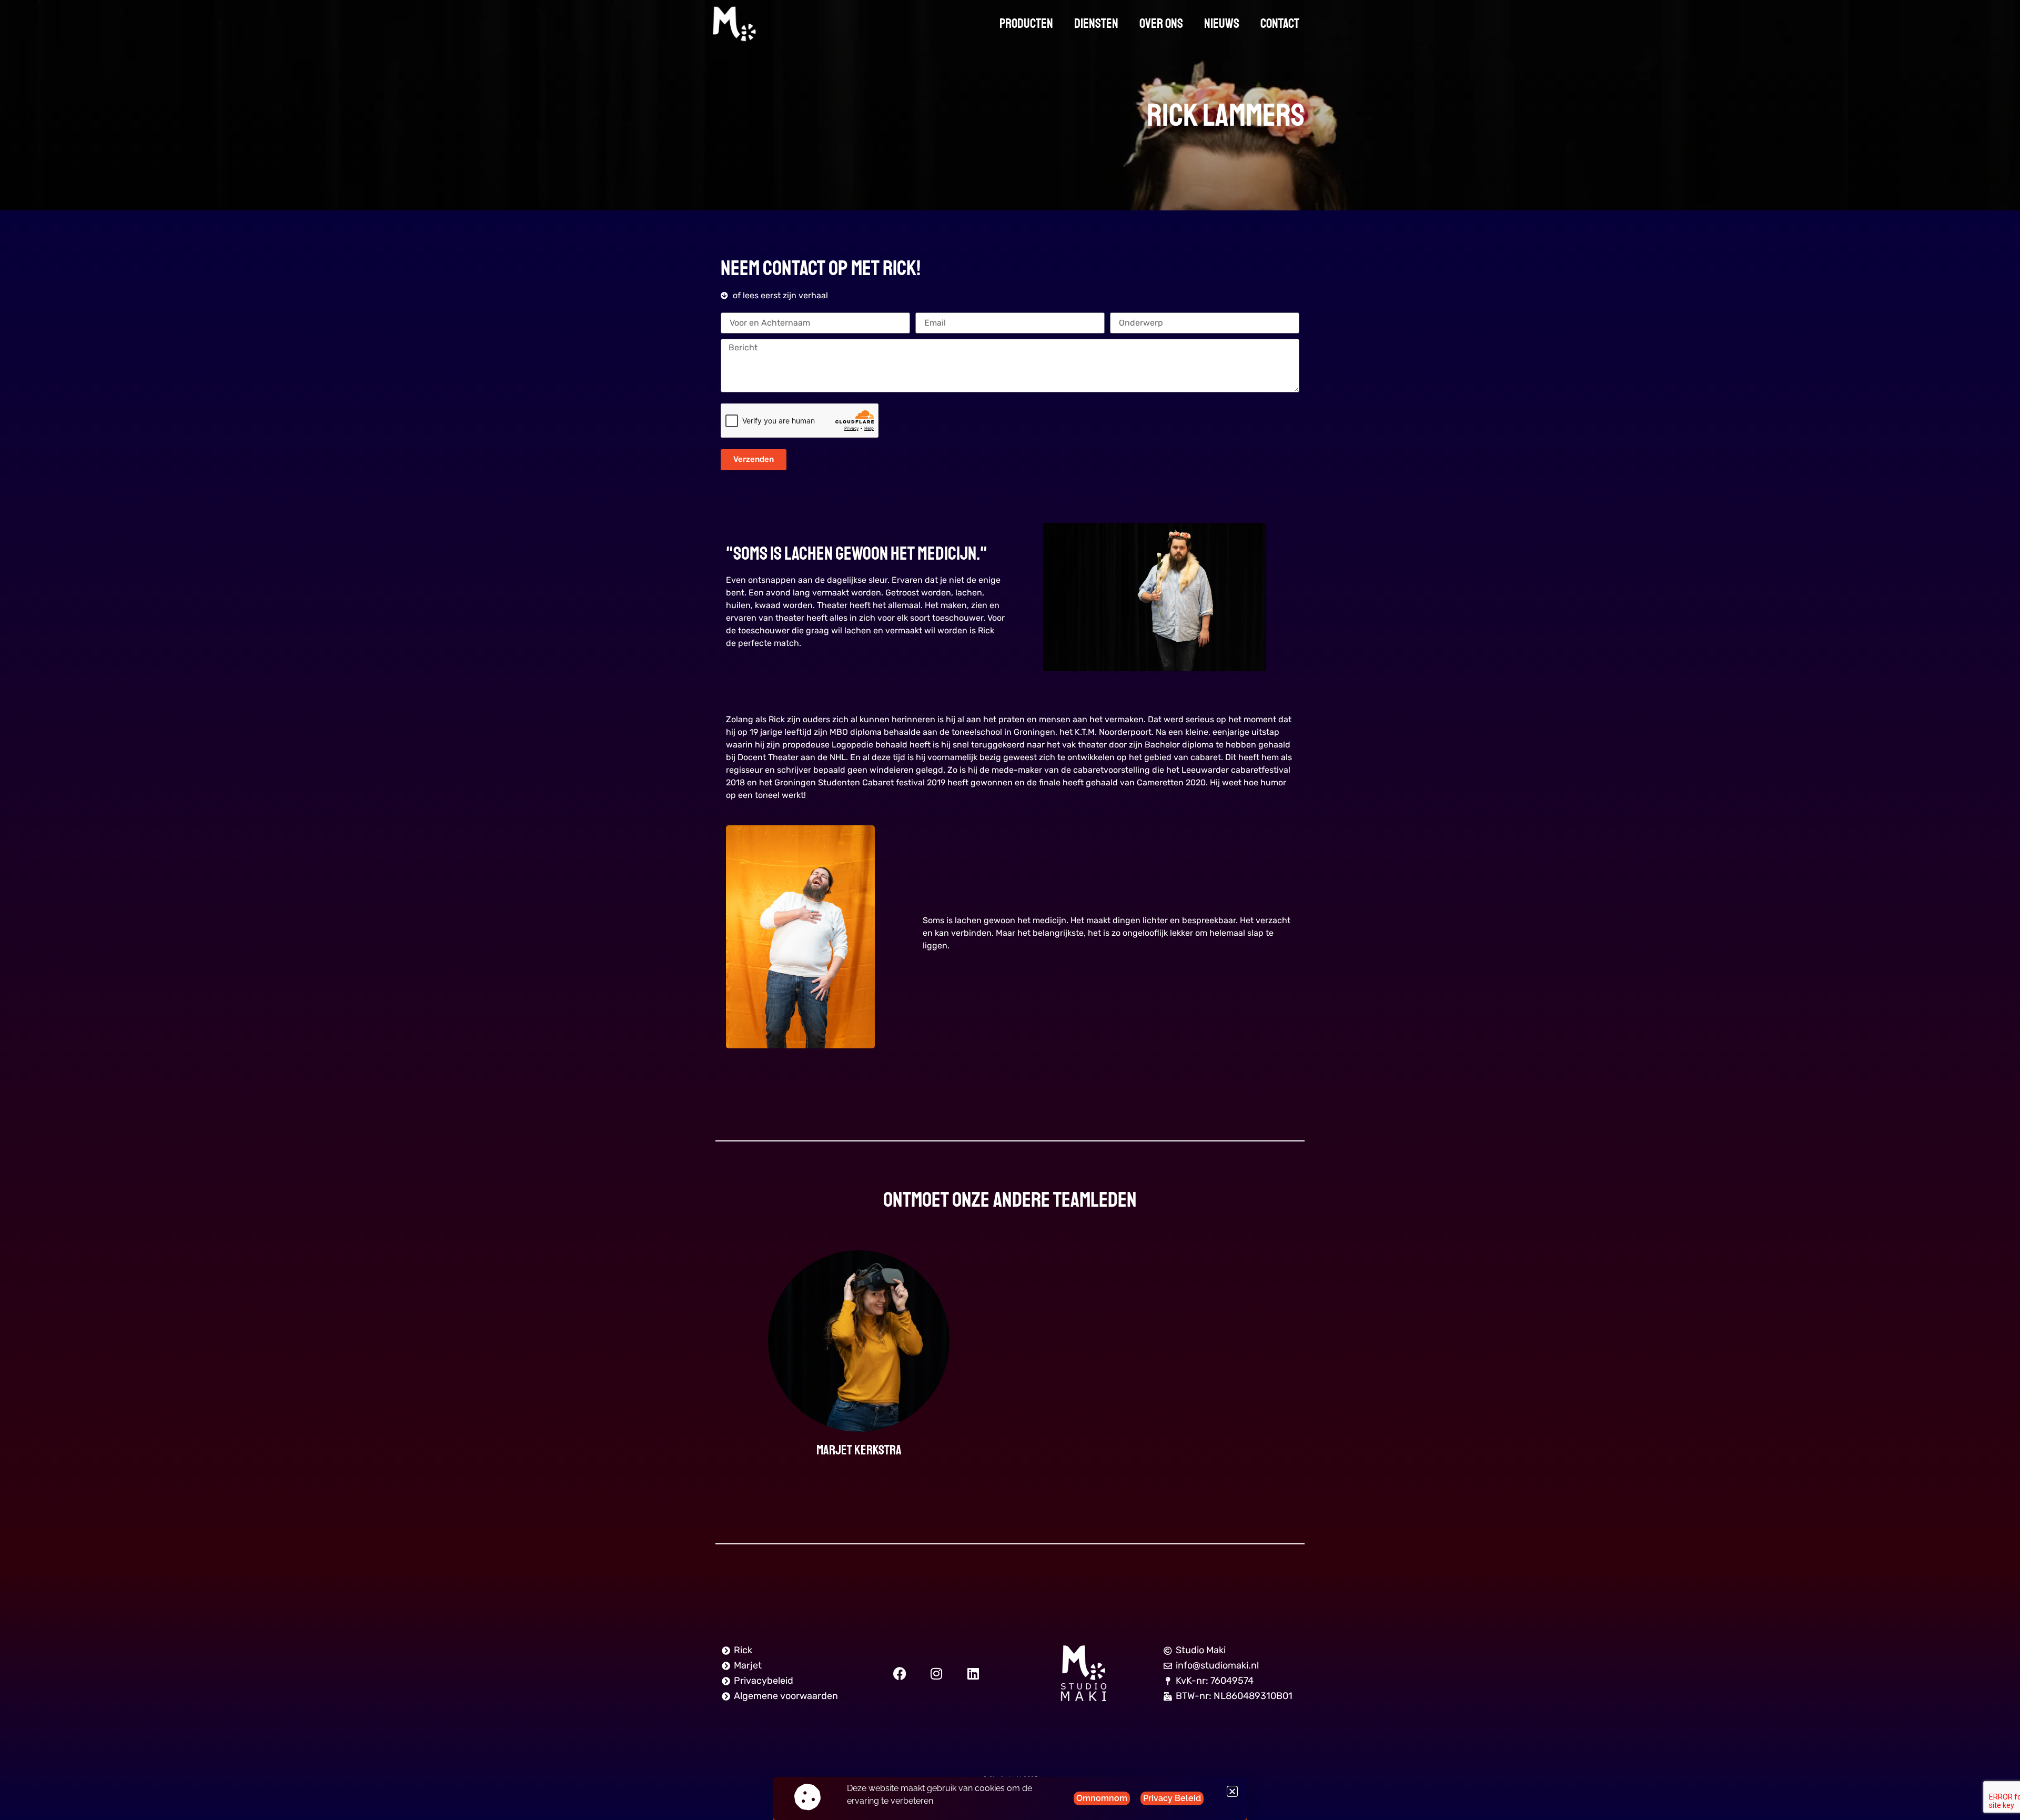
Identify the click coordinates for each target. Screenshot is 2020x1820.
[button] (1232, 1791)
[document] (1010, 910)
